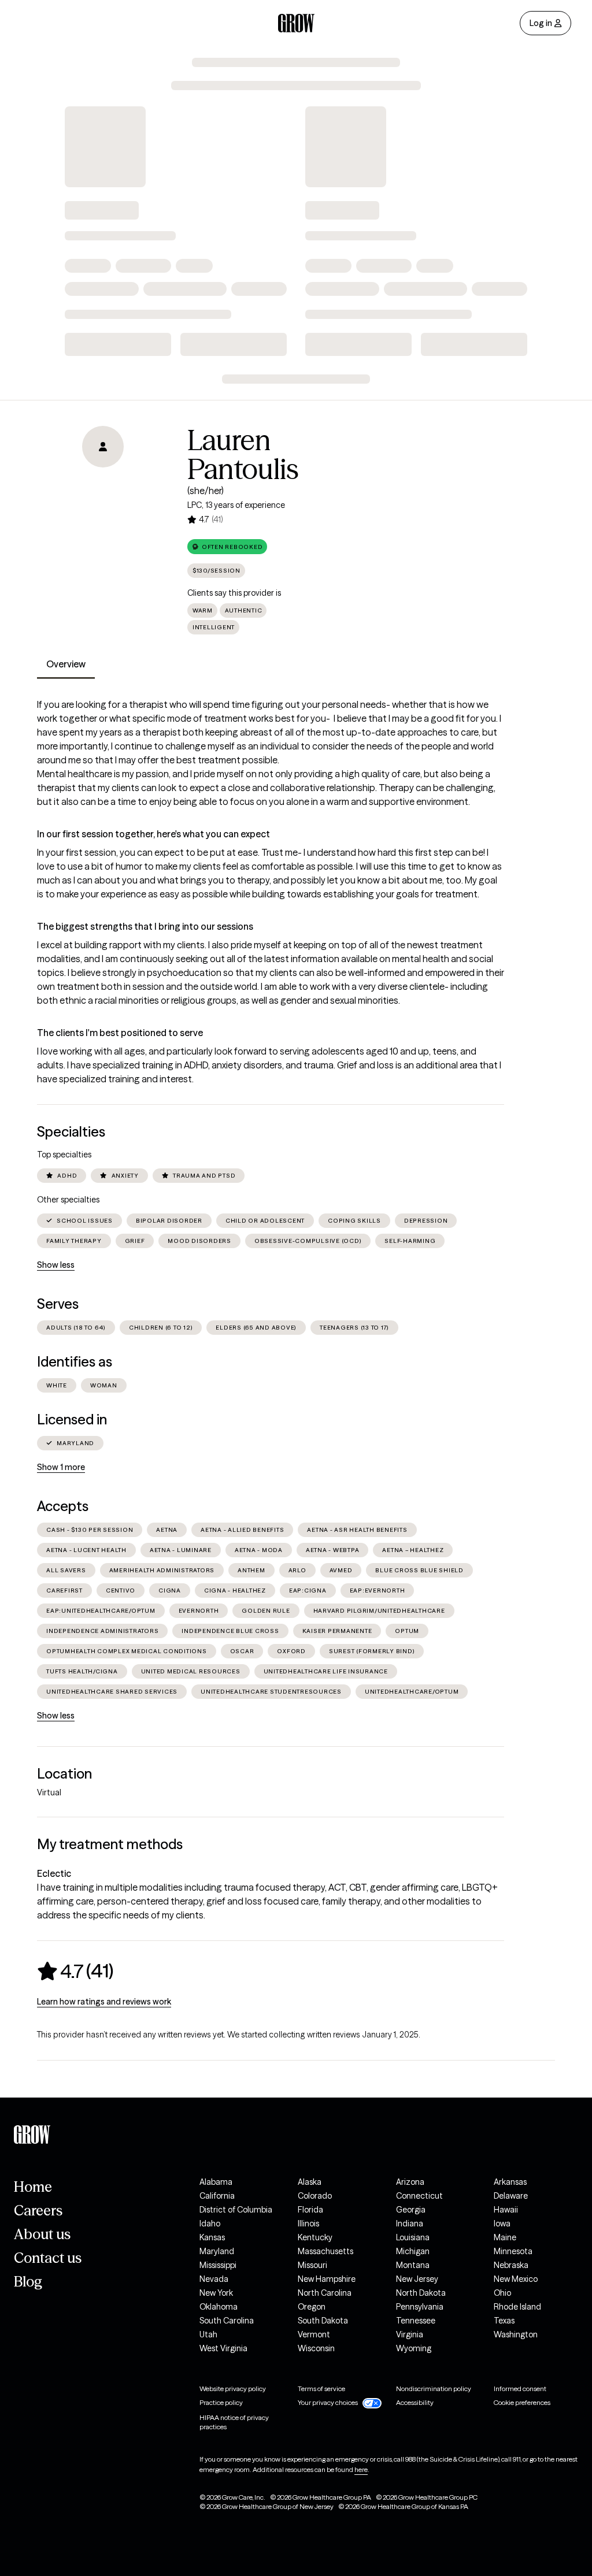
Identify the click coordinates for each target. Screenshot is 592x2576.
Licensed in (72, 1419)
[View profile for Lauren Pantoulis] (103, 492)
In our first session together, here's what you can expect (153, 834)
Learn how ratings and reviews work (104, 2002)
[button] (227, 547)
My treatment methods (110, 1844)
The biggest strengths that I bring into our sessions (145, 926)
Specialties (71, 1132)
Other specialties (68, 1200)
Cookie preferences (522, 2402)
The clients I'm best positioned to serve (120, 1033)
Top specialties (64, 1155)
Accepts (63, 1506)
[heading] (75, 1971)
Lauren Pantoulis (243, 455)
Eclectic (54, 1873)
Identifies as (75, 1362)
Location (64, 1774)
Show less (56, 1265)
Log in (541, 23)
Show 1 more (61, 1467)
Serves (58, 1304)
